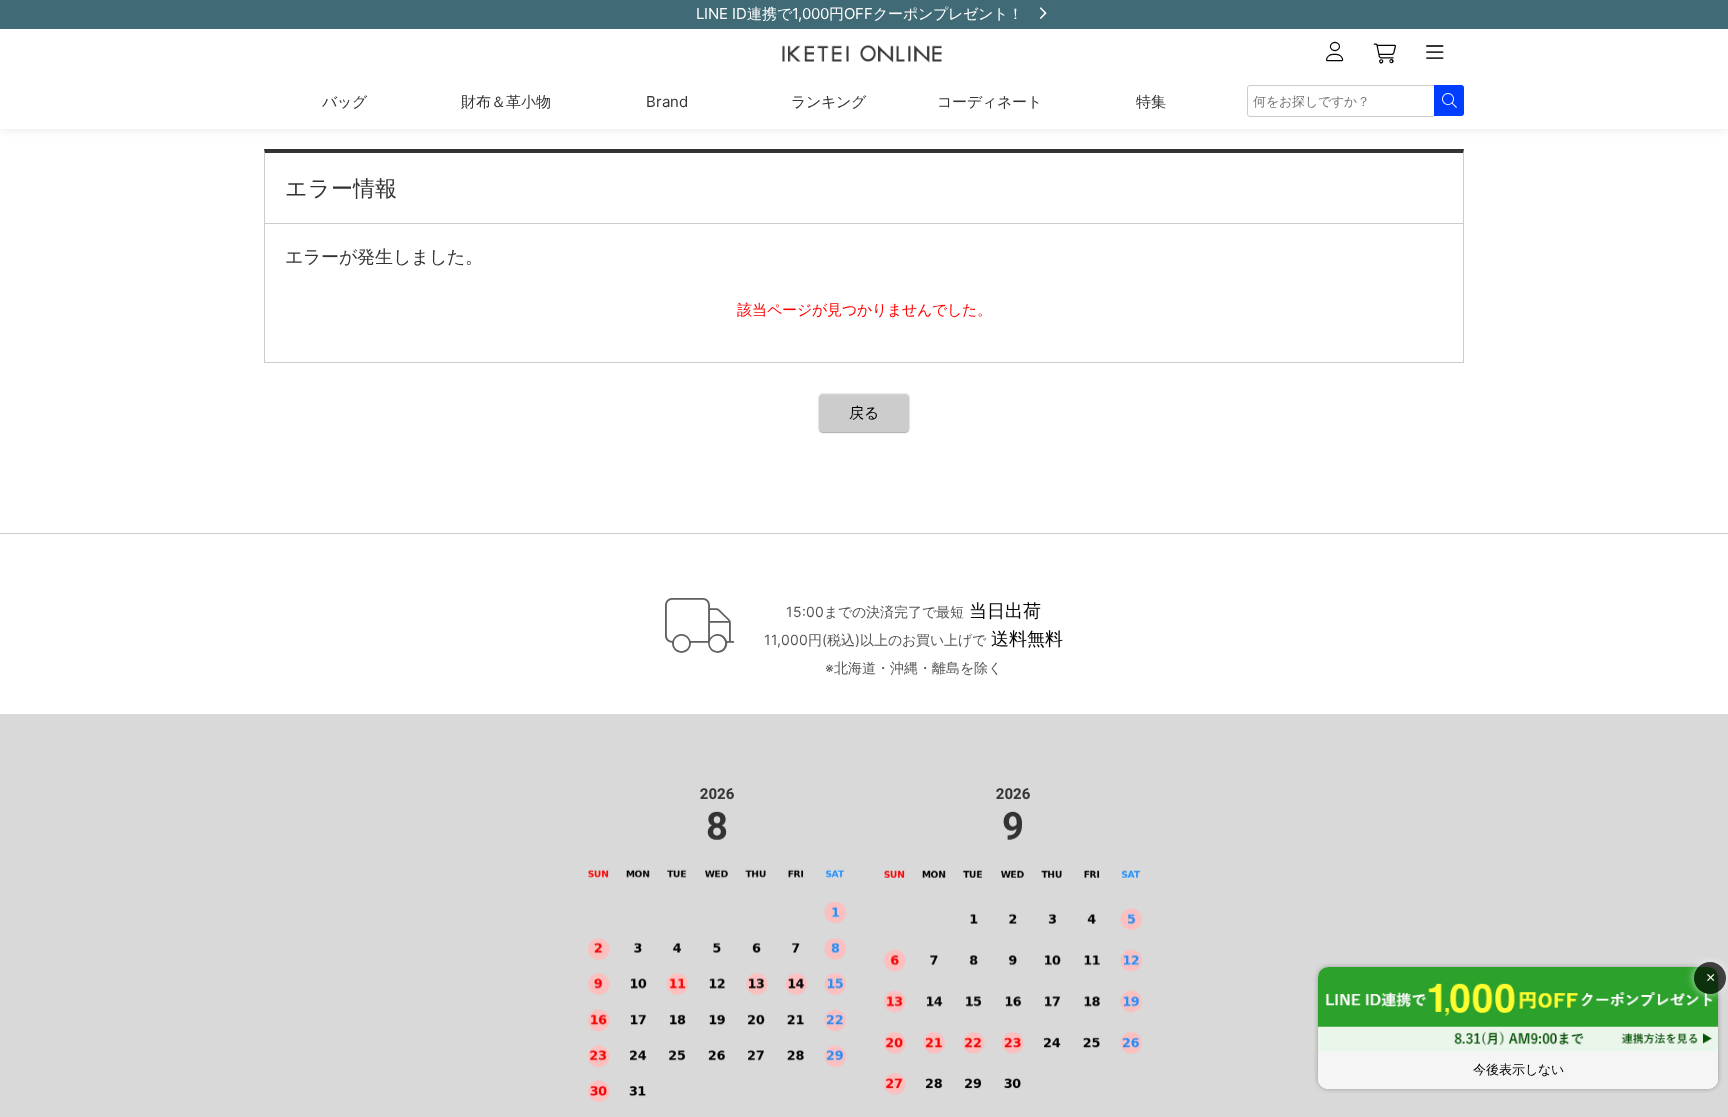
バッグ (344, 101)
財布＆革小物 (506, 101)
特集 (1151, 101)
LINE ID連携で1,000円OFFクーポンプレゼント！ (859, 13)
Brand (667, 101)
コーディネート (989, 101)
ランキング (828, 101)
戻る (864, 412)
